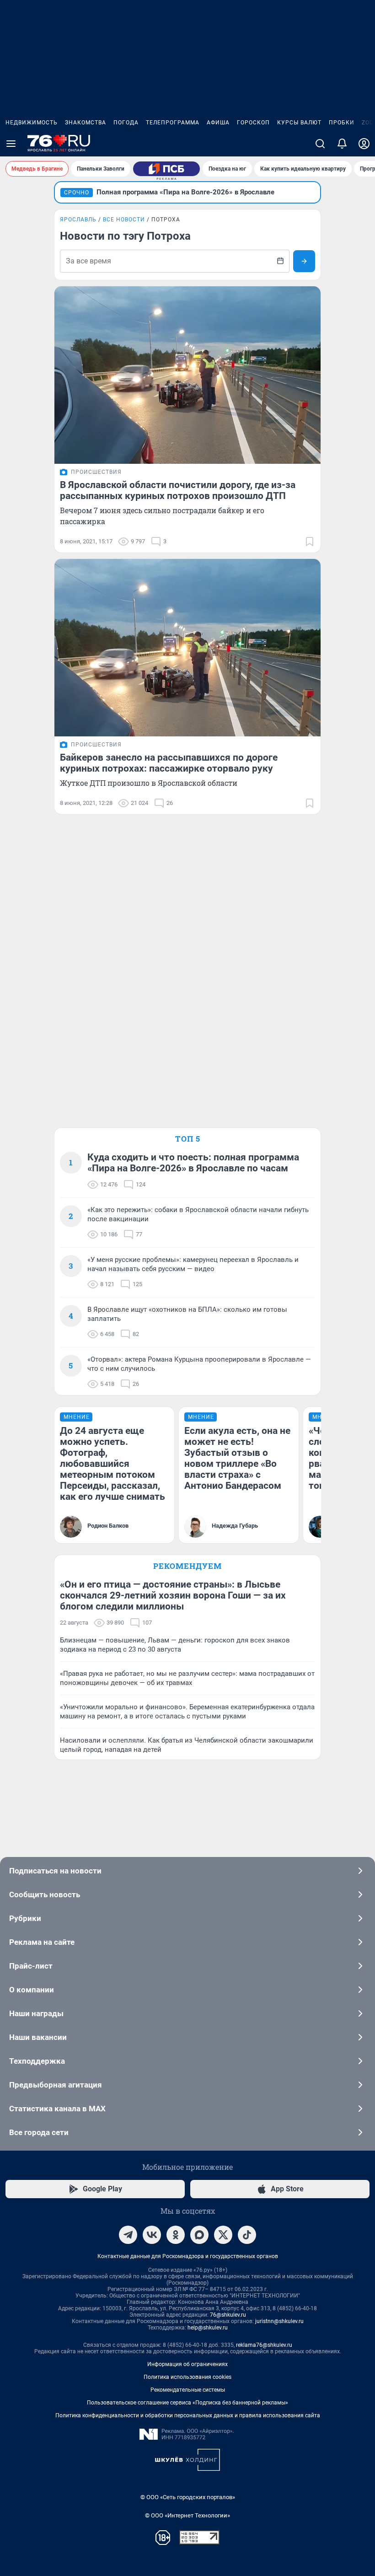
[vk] (152, 2235)
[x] (223, 2235)
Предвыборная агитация (56, 2085)
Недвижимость (32, 123)
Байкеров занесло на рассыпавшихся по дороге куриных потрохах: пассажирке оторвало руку (169, 763)
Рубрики (25, 1918)
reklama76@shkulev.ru (264, 2345)
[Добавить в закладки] (310, 542)
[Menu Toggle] (11, 144)
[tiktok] (247, 2235)
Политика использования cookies (187, 2377)
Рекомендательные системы (188, 2390)
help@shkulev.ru (208, 2328)
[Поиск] (320, 144)
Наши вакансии (38, 2037)
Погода (126, 123)
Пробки (342, 123)
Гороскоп (253, 123)
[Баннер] (166, 169)
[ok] (176, 2235)
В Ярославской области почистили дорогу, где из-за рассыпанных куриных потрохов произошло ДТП (178, 490)
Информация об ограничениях (187, 2364)
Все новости (124, 220)
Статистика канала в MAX (57, 2109)
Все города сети (39, 2132)
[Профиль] (364, 144)
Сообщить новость (45, 1894)
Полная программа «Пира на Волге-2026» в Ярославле (185, 192)
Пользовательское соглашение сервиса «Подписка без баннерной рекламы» (187, 2403)
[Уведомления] (342, 144)
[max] (199, 2235)
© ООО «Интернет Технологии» (187, 2515)
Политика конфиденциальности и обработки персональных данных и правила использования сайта (188, 2415)
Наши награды (36, 2013)
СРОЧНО (77, 193)
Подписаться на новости (55, 1871)
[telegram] (128, 2235)
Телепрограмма (173, 123)
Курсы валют (299, 123)
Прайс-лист (31, 1966)
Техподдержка (37, 2061)
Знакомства (86, 123)
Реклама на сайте (42, 1942)
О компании (32, 1990)
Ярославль (78, 220)
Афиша (218, 123)
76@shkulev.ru (228, 2315)
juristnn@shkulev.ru (279, 2321)
